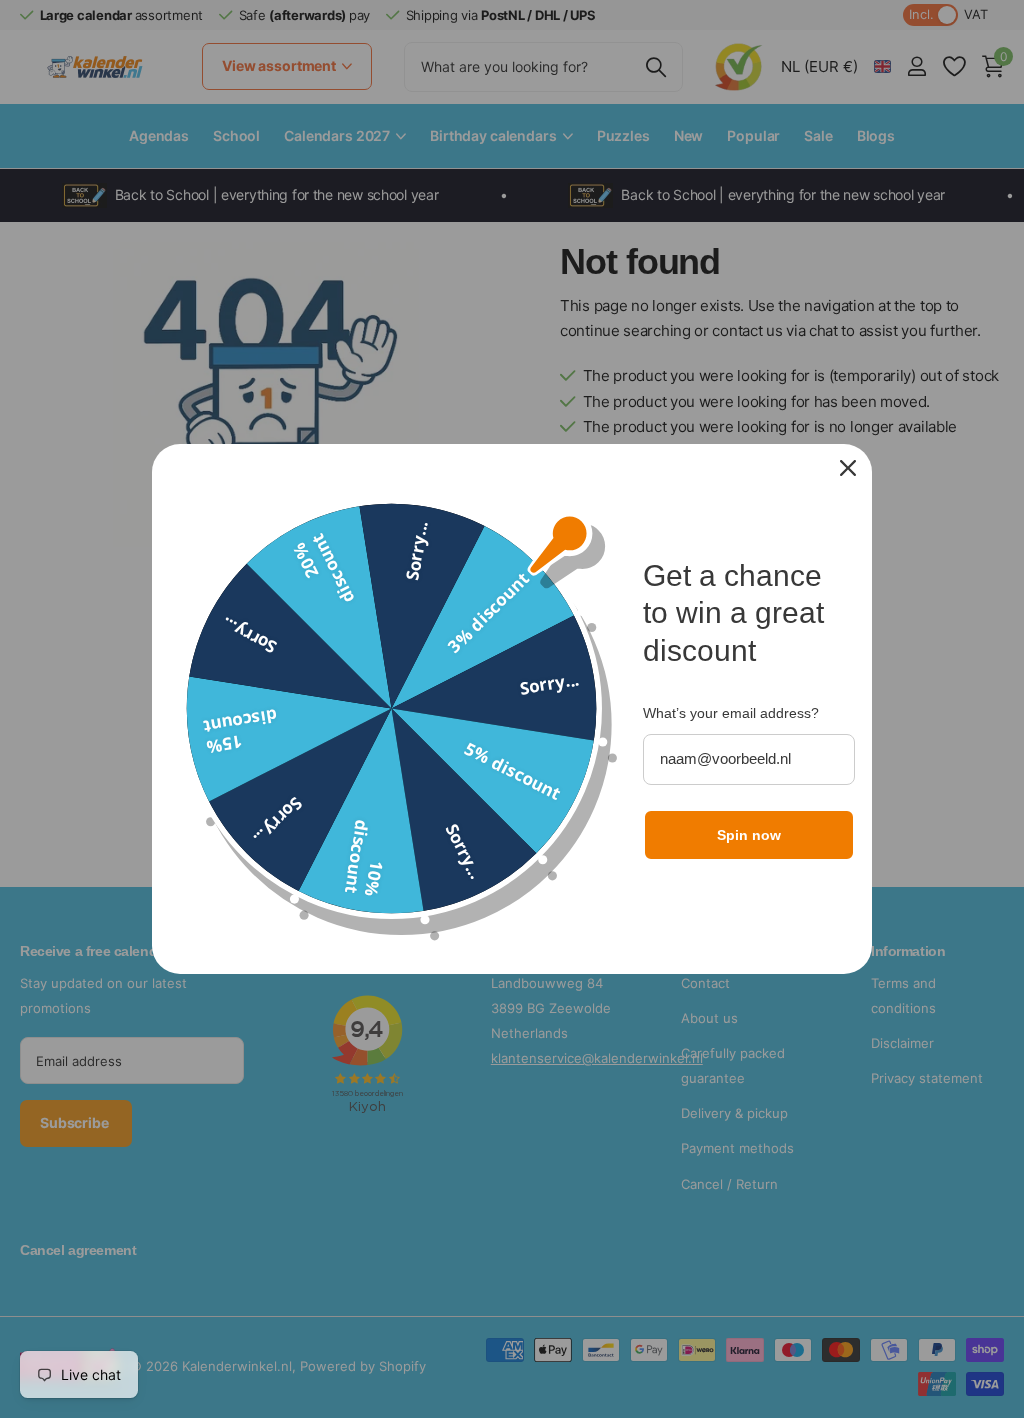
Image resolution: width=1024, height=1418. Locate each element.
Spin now (749, 835)
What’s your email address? (731, 713)
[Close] (848, 468)
